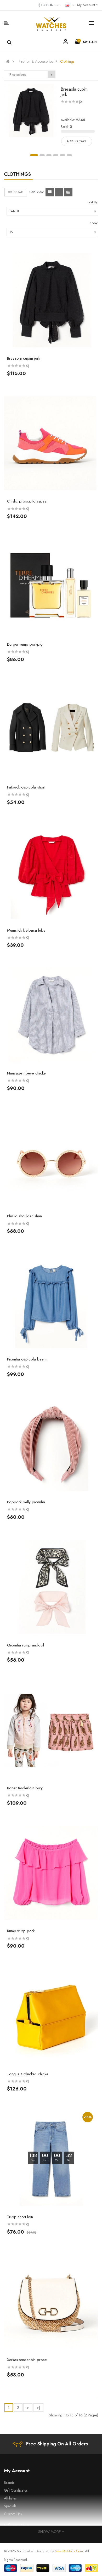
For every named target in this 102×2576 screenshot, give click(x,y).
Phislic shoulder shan (24, 1216)
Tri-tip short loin (20, 2217)
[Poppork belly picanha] (51, 1444)
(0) (81, 102)
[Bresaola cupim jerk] (31, 110)
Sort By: (93, 202)
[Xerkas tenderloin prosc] (51, 2302)
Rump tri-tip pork (21, 1931)
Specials (10, 2506)
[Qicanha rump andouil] (51, 1587)
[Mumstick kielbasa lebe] (51, 872)
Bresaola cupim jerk (74, 92)
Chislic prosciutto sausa (27, 501)
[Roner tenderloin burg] (51, 1730)
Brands (9, 2482)
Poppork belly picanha (26, 1502)
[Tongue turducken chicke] (51, 2016)
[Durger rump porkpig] (51, 586)
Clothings (67, 61)
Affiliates (10, 2498)
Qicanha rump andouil (25, 1645)
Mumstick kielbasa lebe (26, 930)
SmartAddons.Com (69, 2551)
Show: (94, 223)
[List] (59, 192)
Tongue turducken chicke (28, 2074)
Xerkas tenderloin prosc (27, 2360)
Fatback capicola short (26, 787)
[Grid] (50, 192)
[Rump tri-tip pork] (51, 1873)
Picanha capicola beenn (27, 1359)
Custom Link (13, 2514)
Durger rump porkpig (25, 644)
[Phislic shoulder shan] (51, 1158)
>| (38, 2408)
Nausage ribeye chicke (26, 1073)
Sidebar (17, 192)
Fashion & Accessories (36, 61)
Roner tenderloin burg (25, 1788)
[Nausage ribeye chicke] (51, 1015)
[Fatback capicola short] (51, 729)
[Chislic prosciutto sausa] (51, 443)
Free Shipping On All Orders (57, 2444)
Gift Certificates (16, 2490)
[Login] (66, 42)
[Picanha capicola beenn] (51, 1301)
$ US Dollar (48, 5)
